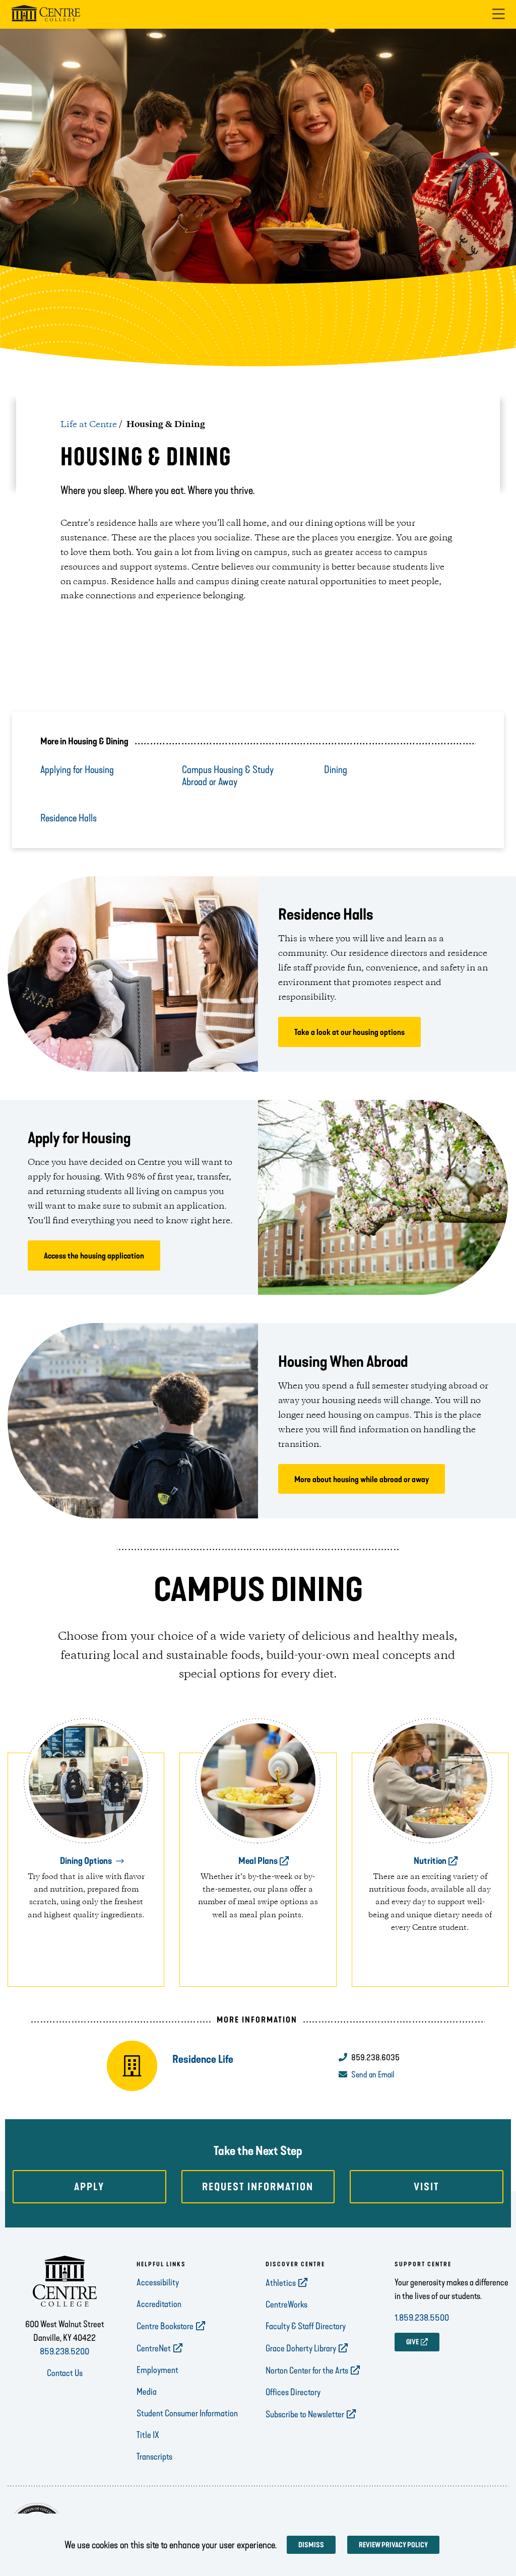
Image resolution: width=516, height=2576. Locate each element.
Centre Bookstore (165, 2326)
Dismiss (311, 2545)
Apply (89, 2187)
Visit (427, 2187)
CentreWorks (286, 2305)
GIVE (412, 2342)
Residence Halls (69, 818)
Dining (336, 770)
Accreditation (159, 2304)
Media (147, 2392)
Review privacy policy (393, 2545)
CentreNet (154, 2348)
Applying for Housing (77, 770)
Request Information (258, 2187)
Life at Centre (89, 425)
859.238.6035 (375, 2057)
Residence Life (203, 2059)
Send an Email (373, 2074)
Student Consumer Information (187, 2413)
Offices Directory (293, 2392)
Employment (157, 2370)
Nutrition (430, 1861)
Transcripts (154, 2457)
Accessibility (158, 2282)
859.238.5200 (64, 2351)
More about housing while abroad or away (362, 1479)
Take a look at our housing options (349, 1032)
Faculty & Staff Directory (306, 2326)
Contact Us (65, 2373)
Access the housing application (94, 1256)
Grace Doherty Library (301, 2348)
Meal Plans (258, 1861)
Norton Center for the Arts (307, 2371)
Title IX (148, 2435)
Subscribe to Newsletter (305, 2414)
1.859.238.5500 (422, 2318)
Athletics (281, 2283)
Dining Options (86, 1861)
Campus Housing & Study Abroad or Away (228, 776)
